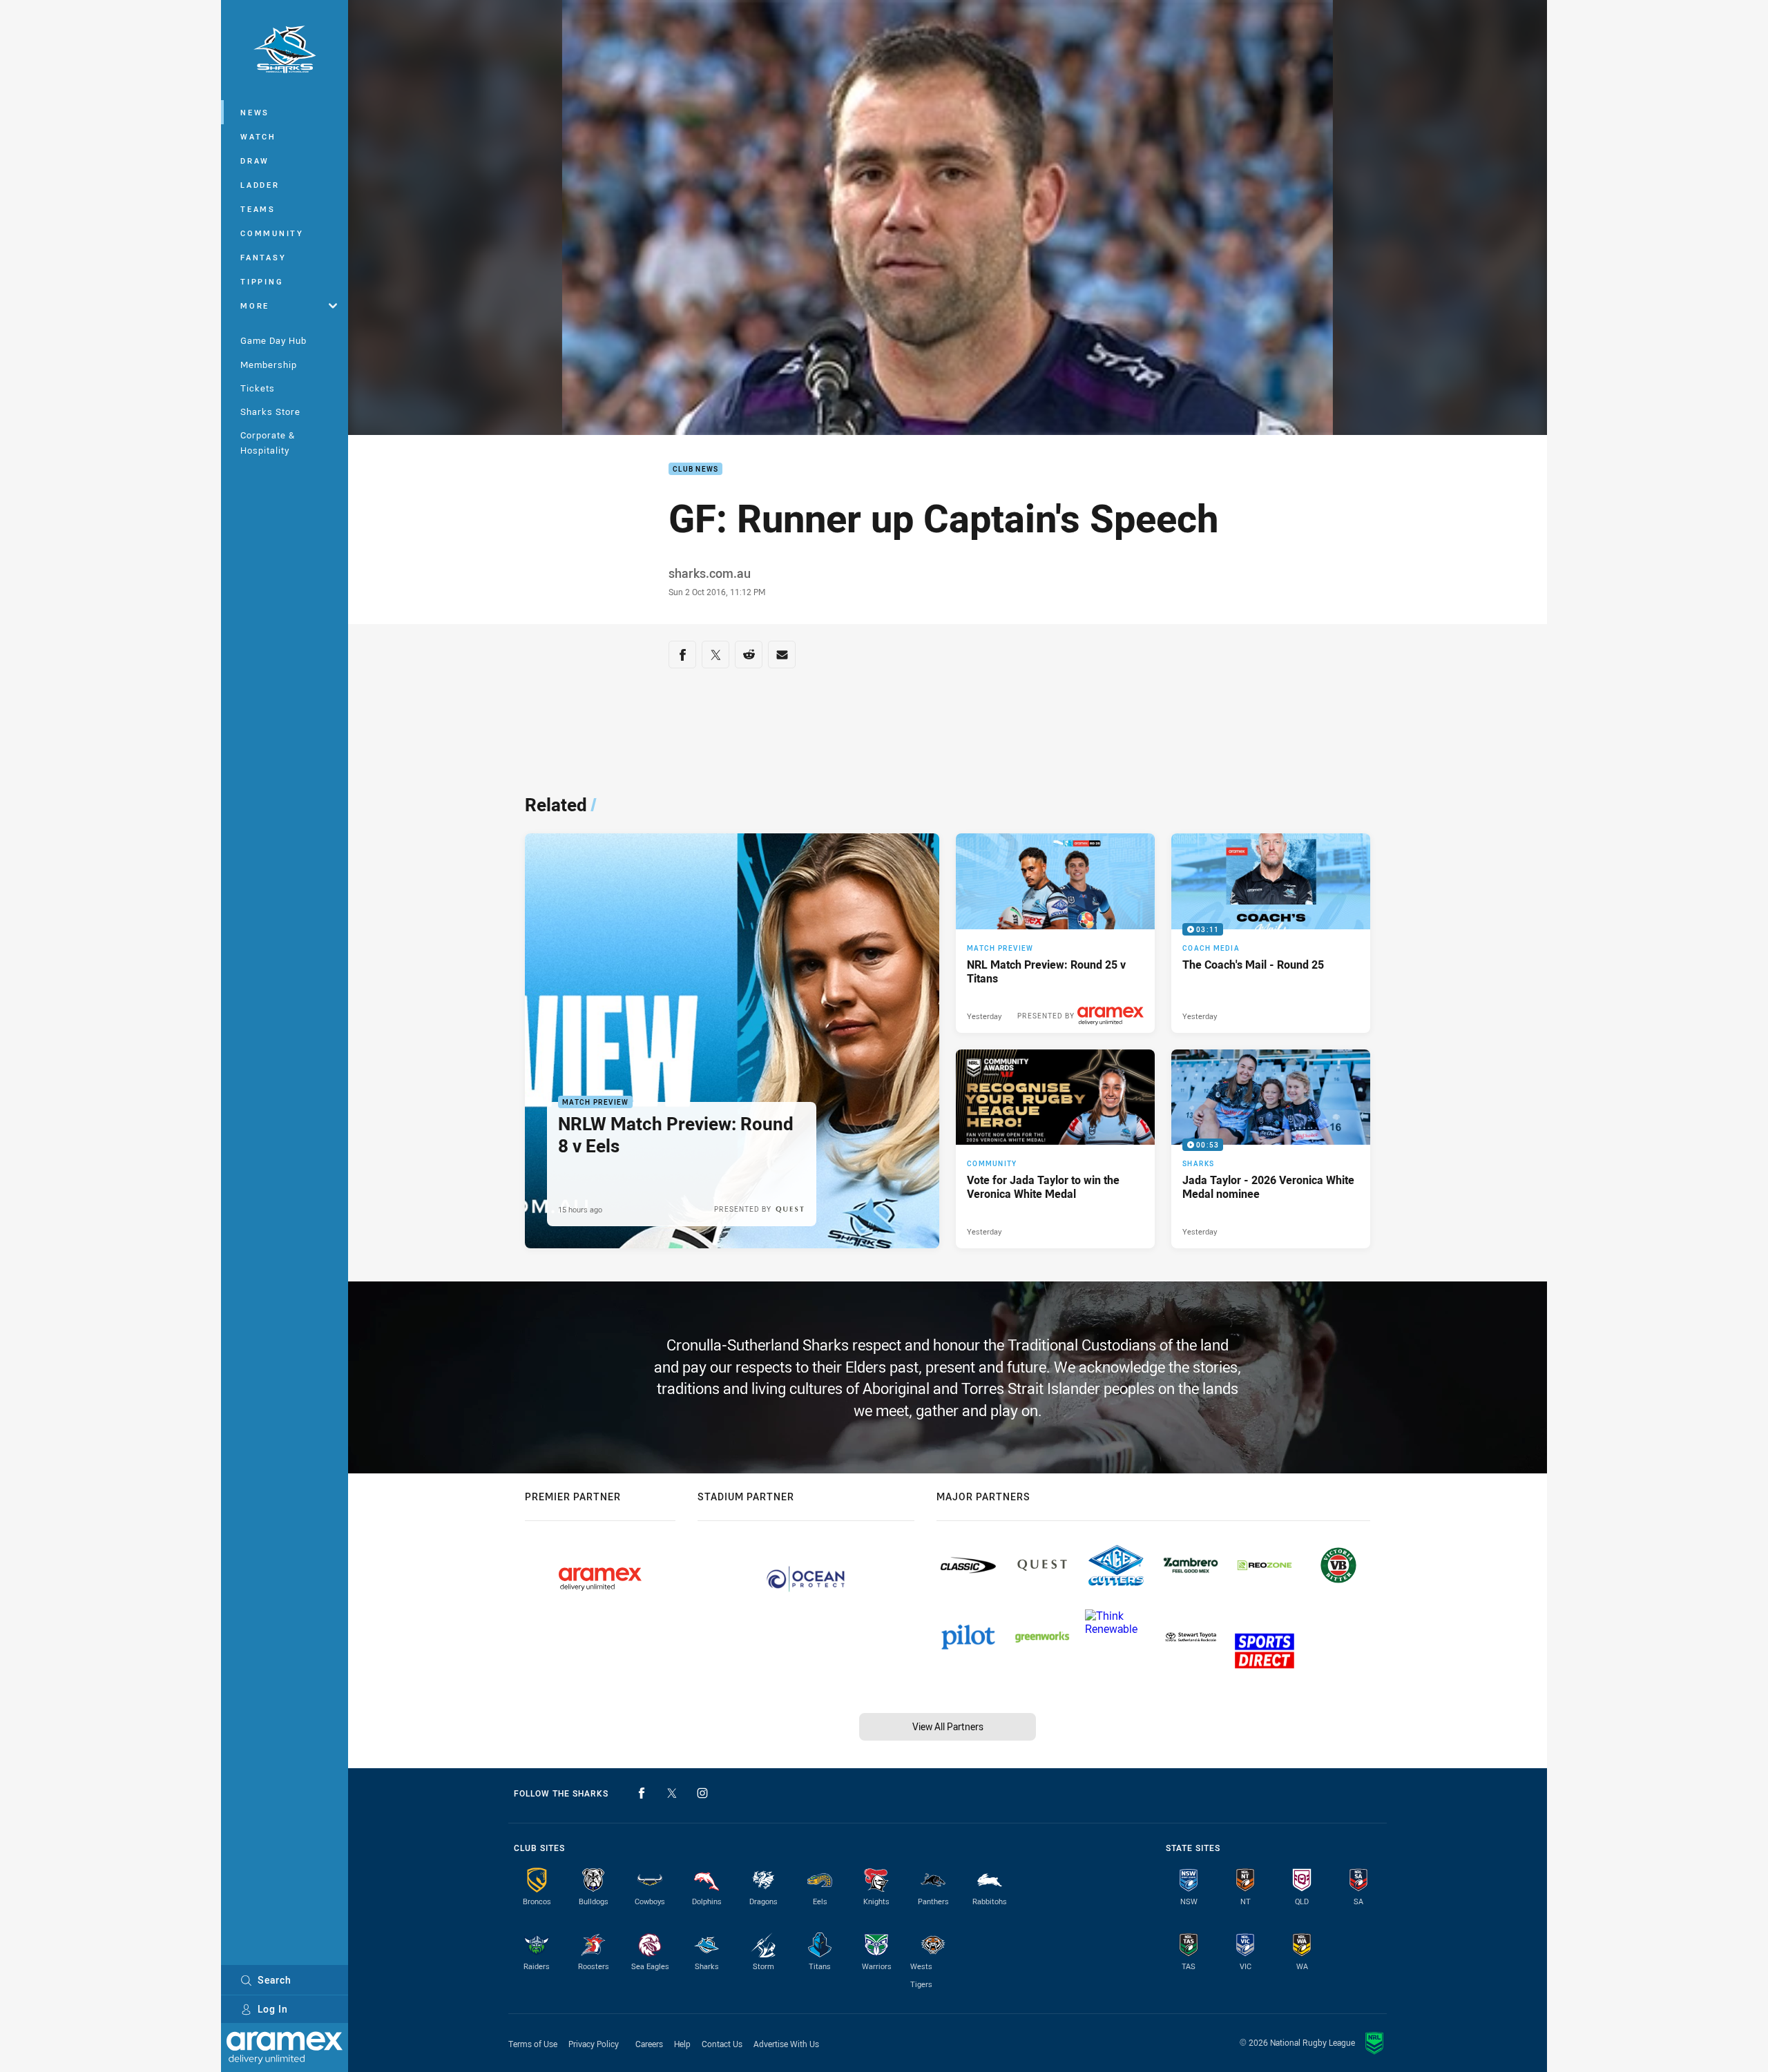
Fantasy (263, 257)
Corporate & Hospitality (268, 442)
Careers (649, 2044)
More (255, 306)
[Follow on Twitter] (672, 1793)
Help (682, 2044)
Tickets (258, 388)
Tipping (262, 281)
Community (272, 233)
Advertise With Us (786, 2044)
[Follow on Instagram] (702, 1793)
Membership (269, 365)
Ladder (260, 185)
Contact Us (722, 2044)
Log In (273, 2009)
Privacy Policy (594, 2044)
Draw (255, 161)
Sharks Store (270, 412)
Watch (258, 136)
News (255, 112)
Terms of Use (533, 2044)
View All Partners (948, 1726)
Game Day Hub (273, 340)
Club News (695, 469)
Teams (258, 209)
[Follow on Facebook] (642, 1793)
